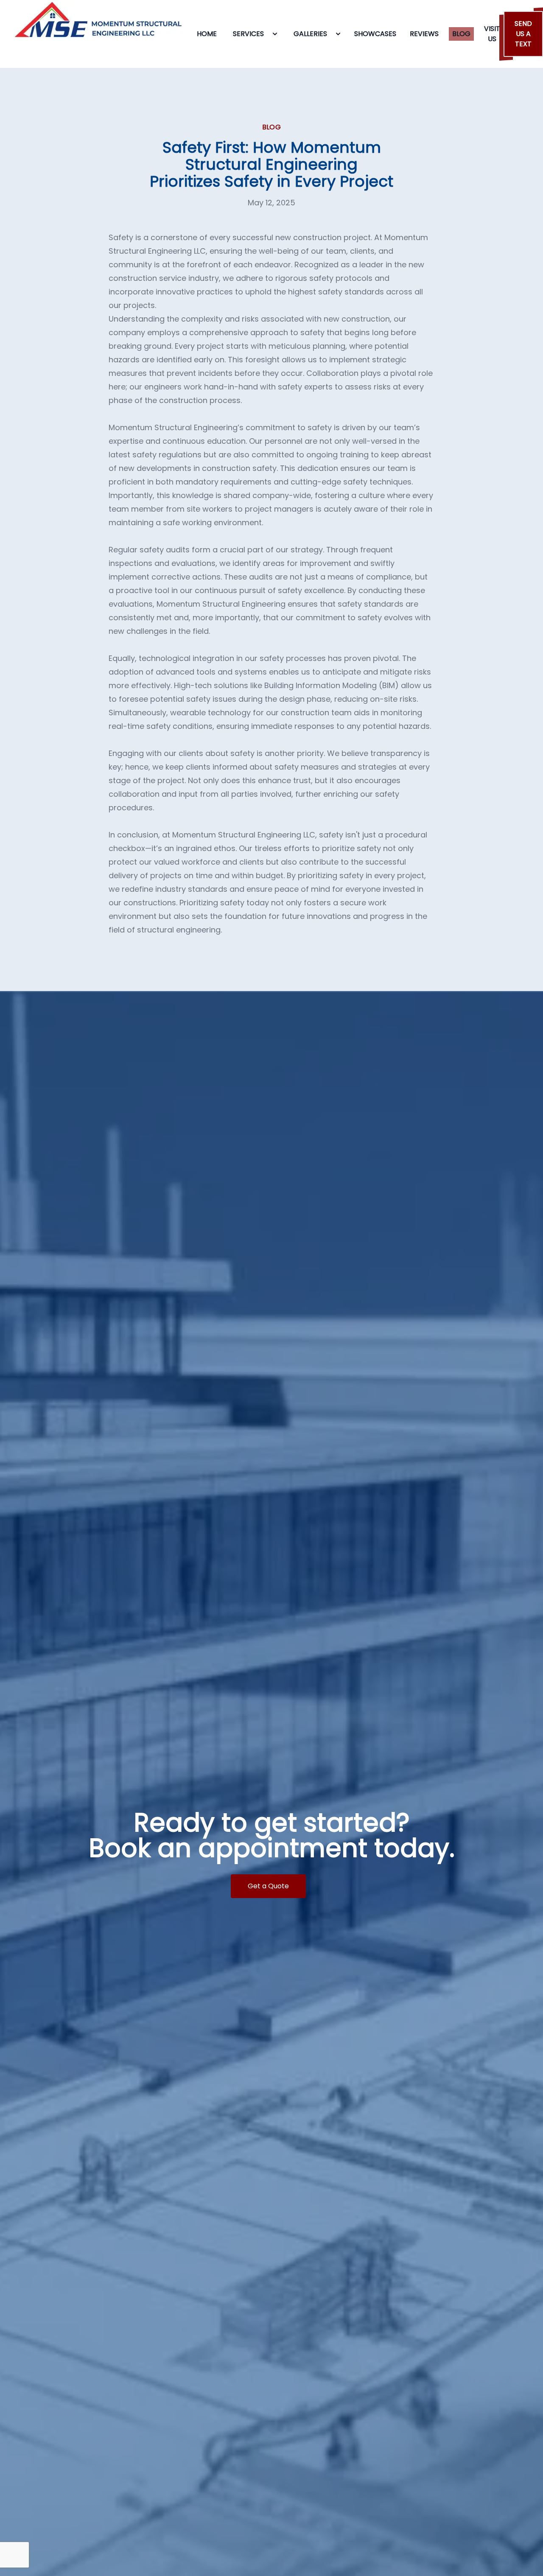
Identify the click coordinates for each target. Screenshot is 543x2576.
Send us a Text (523, 34)
